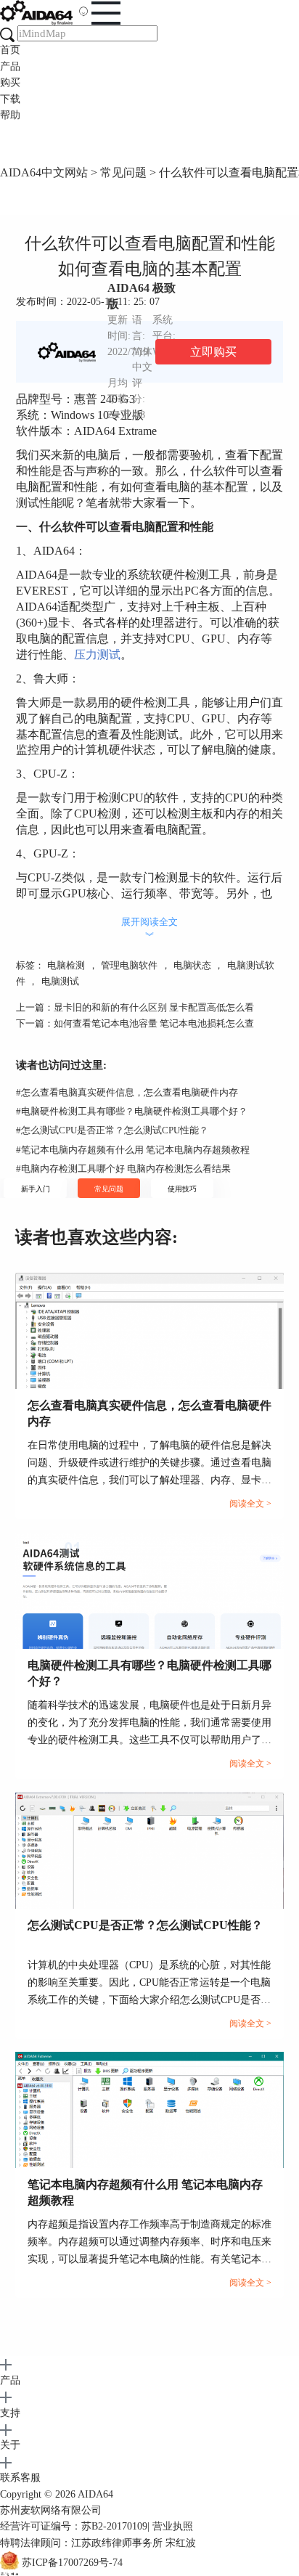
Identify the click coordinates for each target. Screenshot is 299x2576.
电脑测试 (60, 981)
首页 (10, 50)
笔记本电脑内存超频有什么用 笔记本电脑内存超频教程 (133, 1150)
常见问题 (123, 172)
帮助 (10, 115)
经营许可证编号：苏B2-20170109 (74, 2526)
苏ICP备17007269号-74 (72, 2563)
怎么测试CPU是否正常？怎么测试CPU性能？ (112, 1130)
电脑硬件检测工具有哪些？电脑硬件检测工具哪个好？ (132, 1111)
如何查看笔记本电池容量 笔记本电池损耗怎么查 (154, 1023)
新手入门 (36, 1189)
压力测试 (97, 655)
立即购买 (213, 352)
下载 (10, 99)
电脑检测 (66, 965)
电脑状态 (192, 965)
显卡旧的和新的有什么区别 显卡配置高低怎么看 (154, 1007)
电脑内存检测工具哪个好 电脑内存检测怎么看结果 (123, 1169)
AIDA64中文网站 (44, 172)
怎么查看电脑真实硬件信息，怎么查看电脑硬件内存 (127, 1092)
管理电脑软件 (129, 965)
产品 (10, 66)
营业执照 (173, 2526)
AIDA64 (95, 2494)
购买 (10, 82)
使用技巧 (182, 1189)
